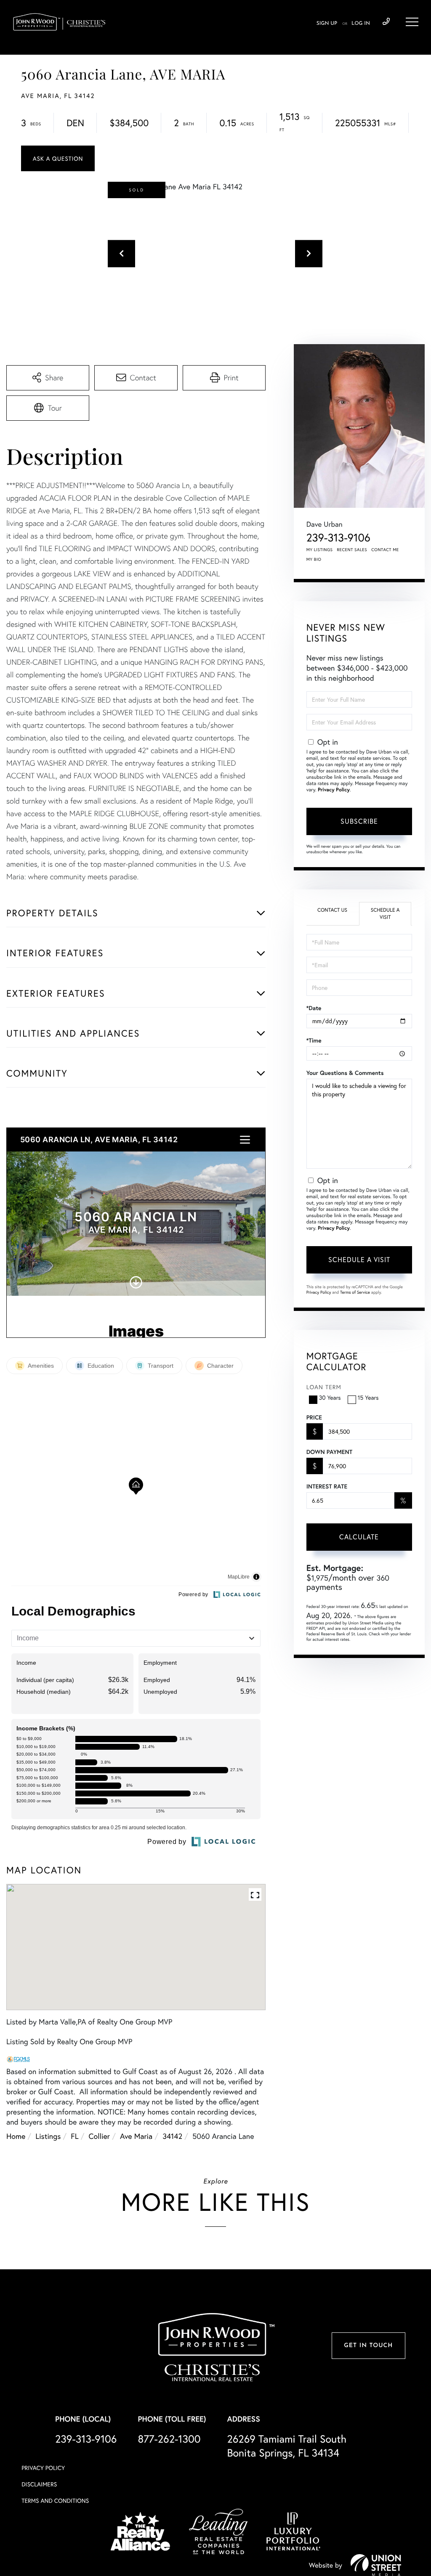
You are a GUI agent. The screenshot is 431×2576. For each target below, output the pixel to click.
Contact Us (332, 910)
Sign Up (327, 24)
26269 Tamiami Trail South (287, 2446)
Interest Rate (327, 1486)
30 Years (330, 1397)
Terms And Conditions (55, 2500)
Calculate (359, 1537)
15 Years (368, 1397)
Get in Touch (368, 2346)
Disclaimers (39, 2484)
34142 (172, 2136)
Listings (48, 2136)
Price (314, 1417)
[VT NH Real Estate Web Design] (376, 2565)
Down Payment (329, 1452)
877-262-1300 (169, 2439)
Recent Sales (352, 550)
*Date (314, 1008)
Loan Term (324, 1387)
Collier (99, 2136)
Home (16, 2136)
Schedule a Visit (385, 914)
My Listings (320, 550)
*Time (314, 1040)
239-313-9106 (386, 22)
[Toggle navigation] (412, 22)
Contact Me (385, 550)
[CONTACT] (58, 158)
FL (74, 2136)
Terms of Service (355, 1292)
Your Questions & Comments (345, 1073)
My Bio (314, 559)
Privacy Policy (334, 790)
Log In (361, 24)
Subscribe (359, 821)
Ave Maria (136, 2136)
